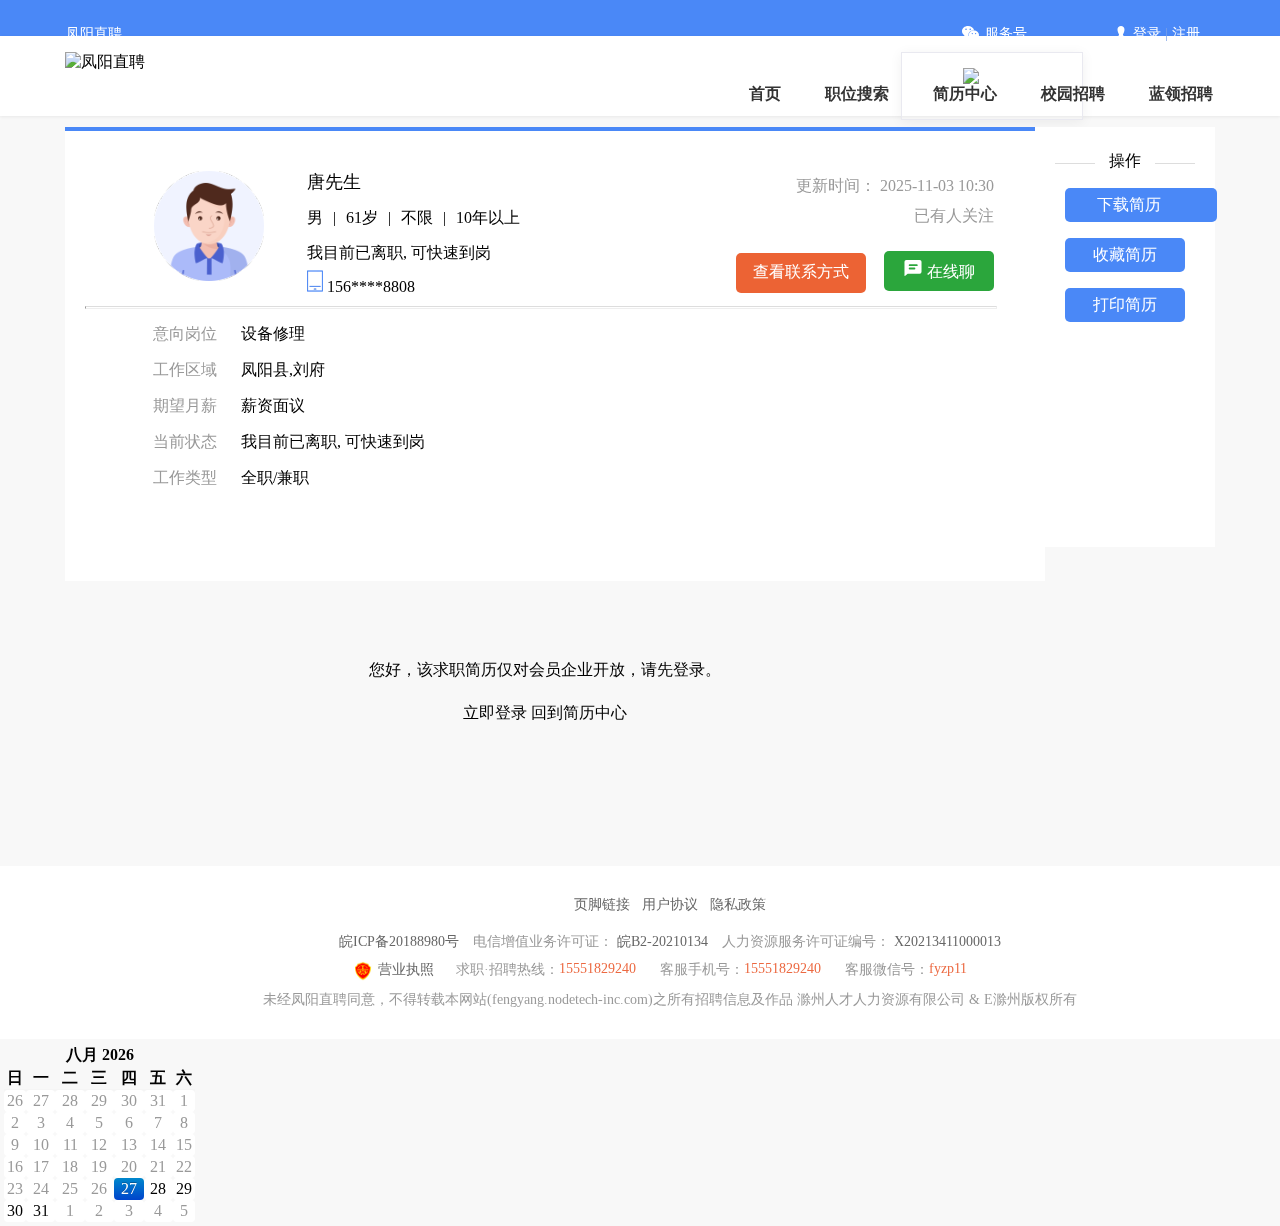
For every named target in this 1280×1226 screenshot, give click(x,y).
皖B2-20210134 (662, 941)
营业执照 (406, 969)
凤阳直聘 (94, 33)
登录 (1147, 33)
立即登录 (495, 712)
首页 (765, 93)
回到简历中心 (579, 712)
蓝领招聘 (1181, 93)
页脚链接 (602, 904)
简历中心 (965, 93)
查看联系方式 (801, 271)
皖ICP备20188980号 (399, 941)
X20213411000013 (947, 941)
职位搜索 (857, 93)
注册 (1186, 33)
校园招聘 (1073, 93)
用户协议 (670, 904)
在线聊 (951, 271)
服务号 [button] (1006, 33)
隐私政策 (738, 904)
